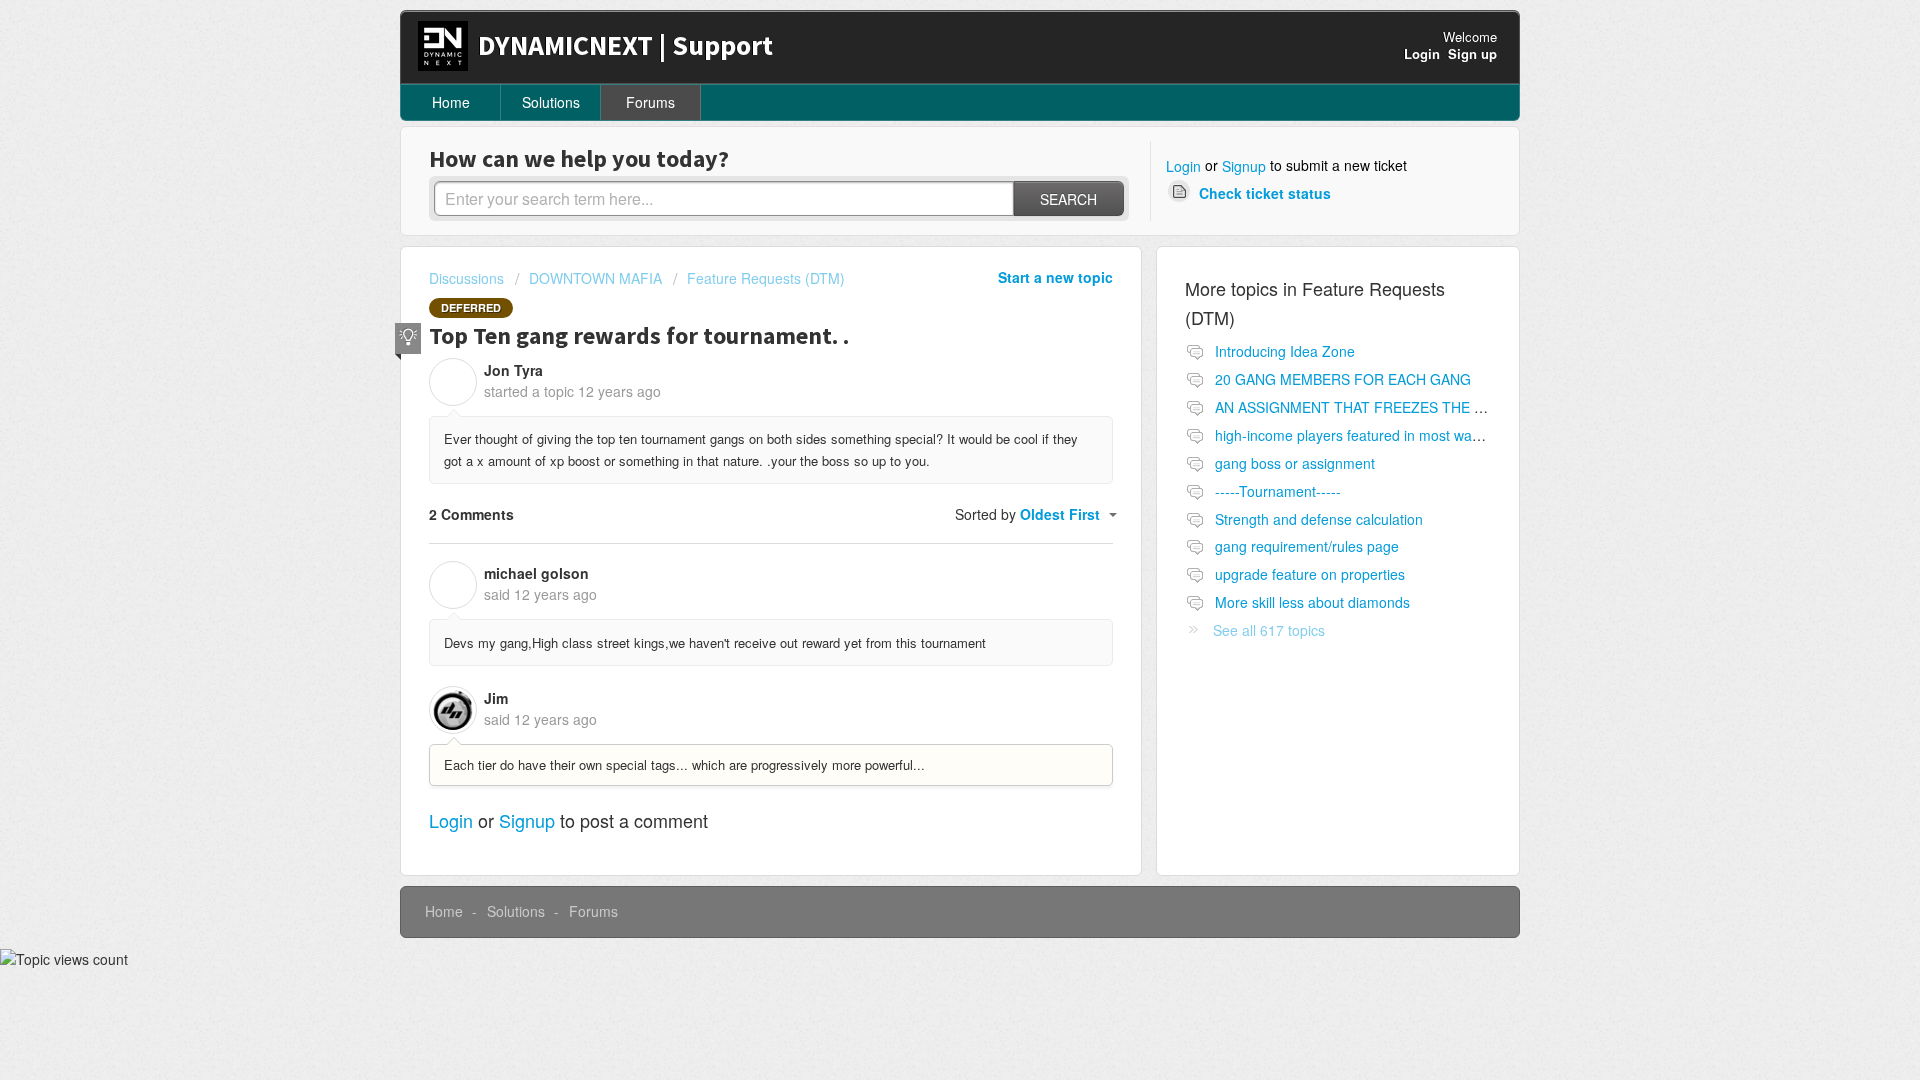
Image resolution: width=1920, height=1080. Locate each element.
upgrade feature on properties (1310, 574)
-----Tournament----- (1278, 491)
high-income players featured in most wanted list (1368, 435)
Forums (650, 102)
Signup (1244, 166)
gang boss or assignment (1295, 463)
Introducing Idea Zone (1285, 351)
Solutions (551, 102)
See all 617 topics (1269, 630)
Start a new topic (1055, 277)
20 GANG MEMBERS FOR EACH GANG (1343, 379)
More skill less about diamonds (1312, 602)
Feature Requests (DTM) (766, 278)
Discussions (466, 278)
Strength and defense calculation (1319, 519)
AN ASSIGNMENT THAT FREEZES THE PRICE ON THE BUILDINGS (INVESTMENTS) (1490, 407)
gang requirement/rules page (1307, 546)
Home (451, 102)
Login (1183, 166)
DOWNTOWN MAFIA (595, 278)
